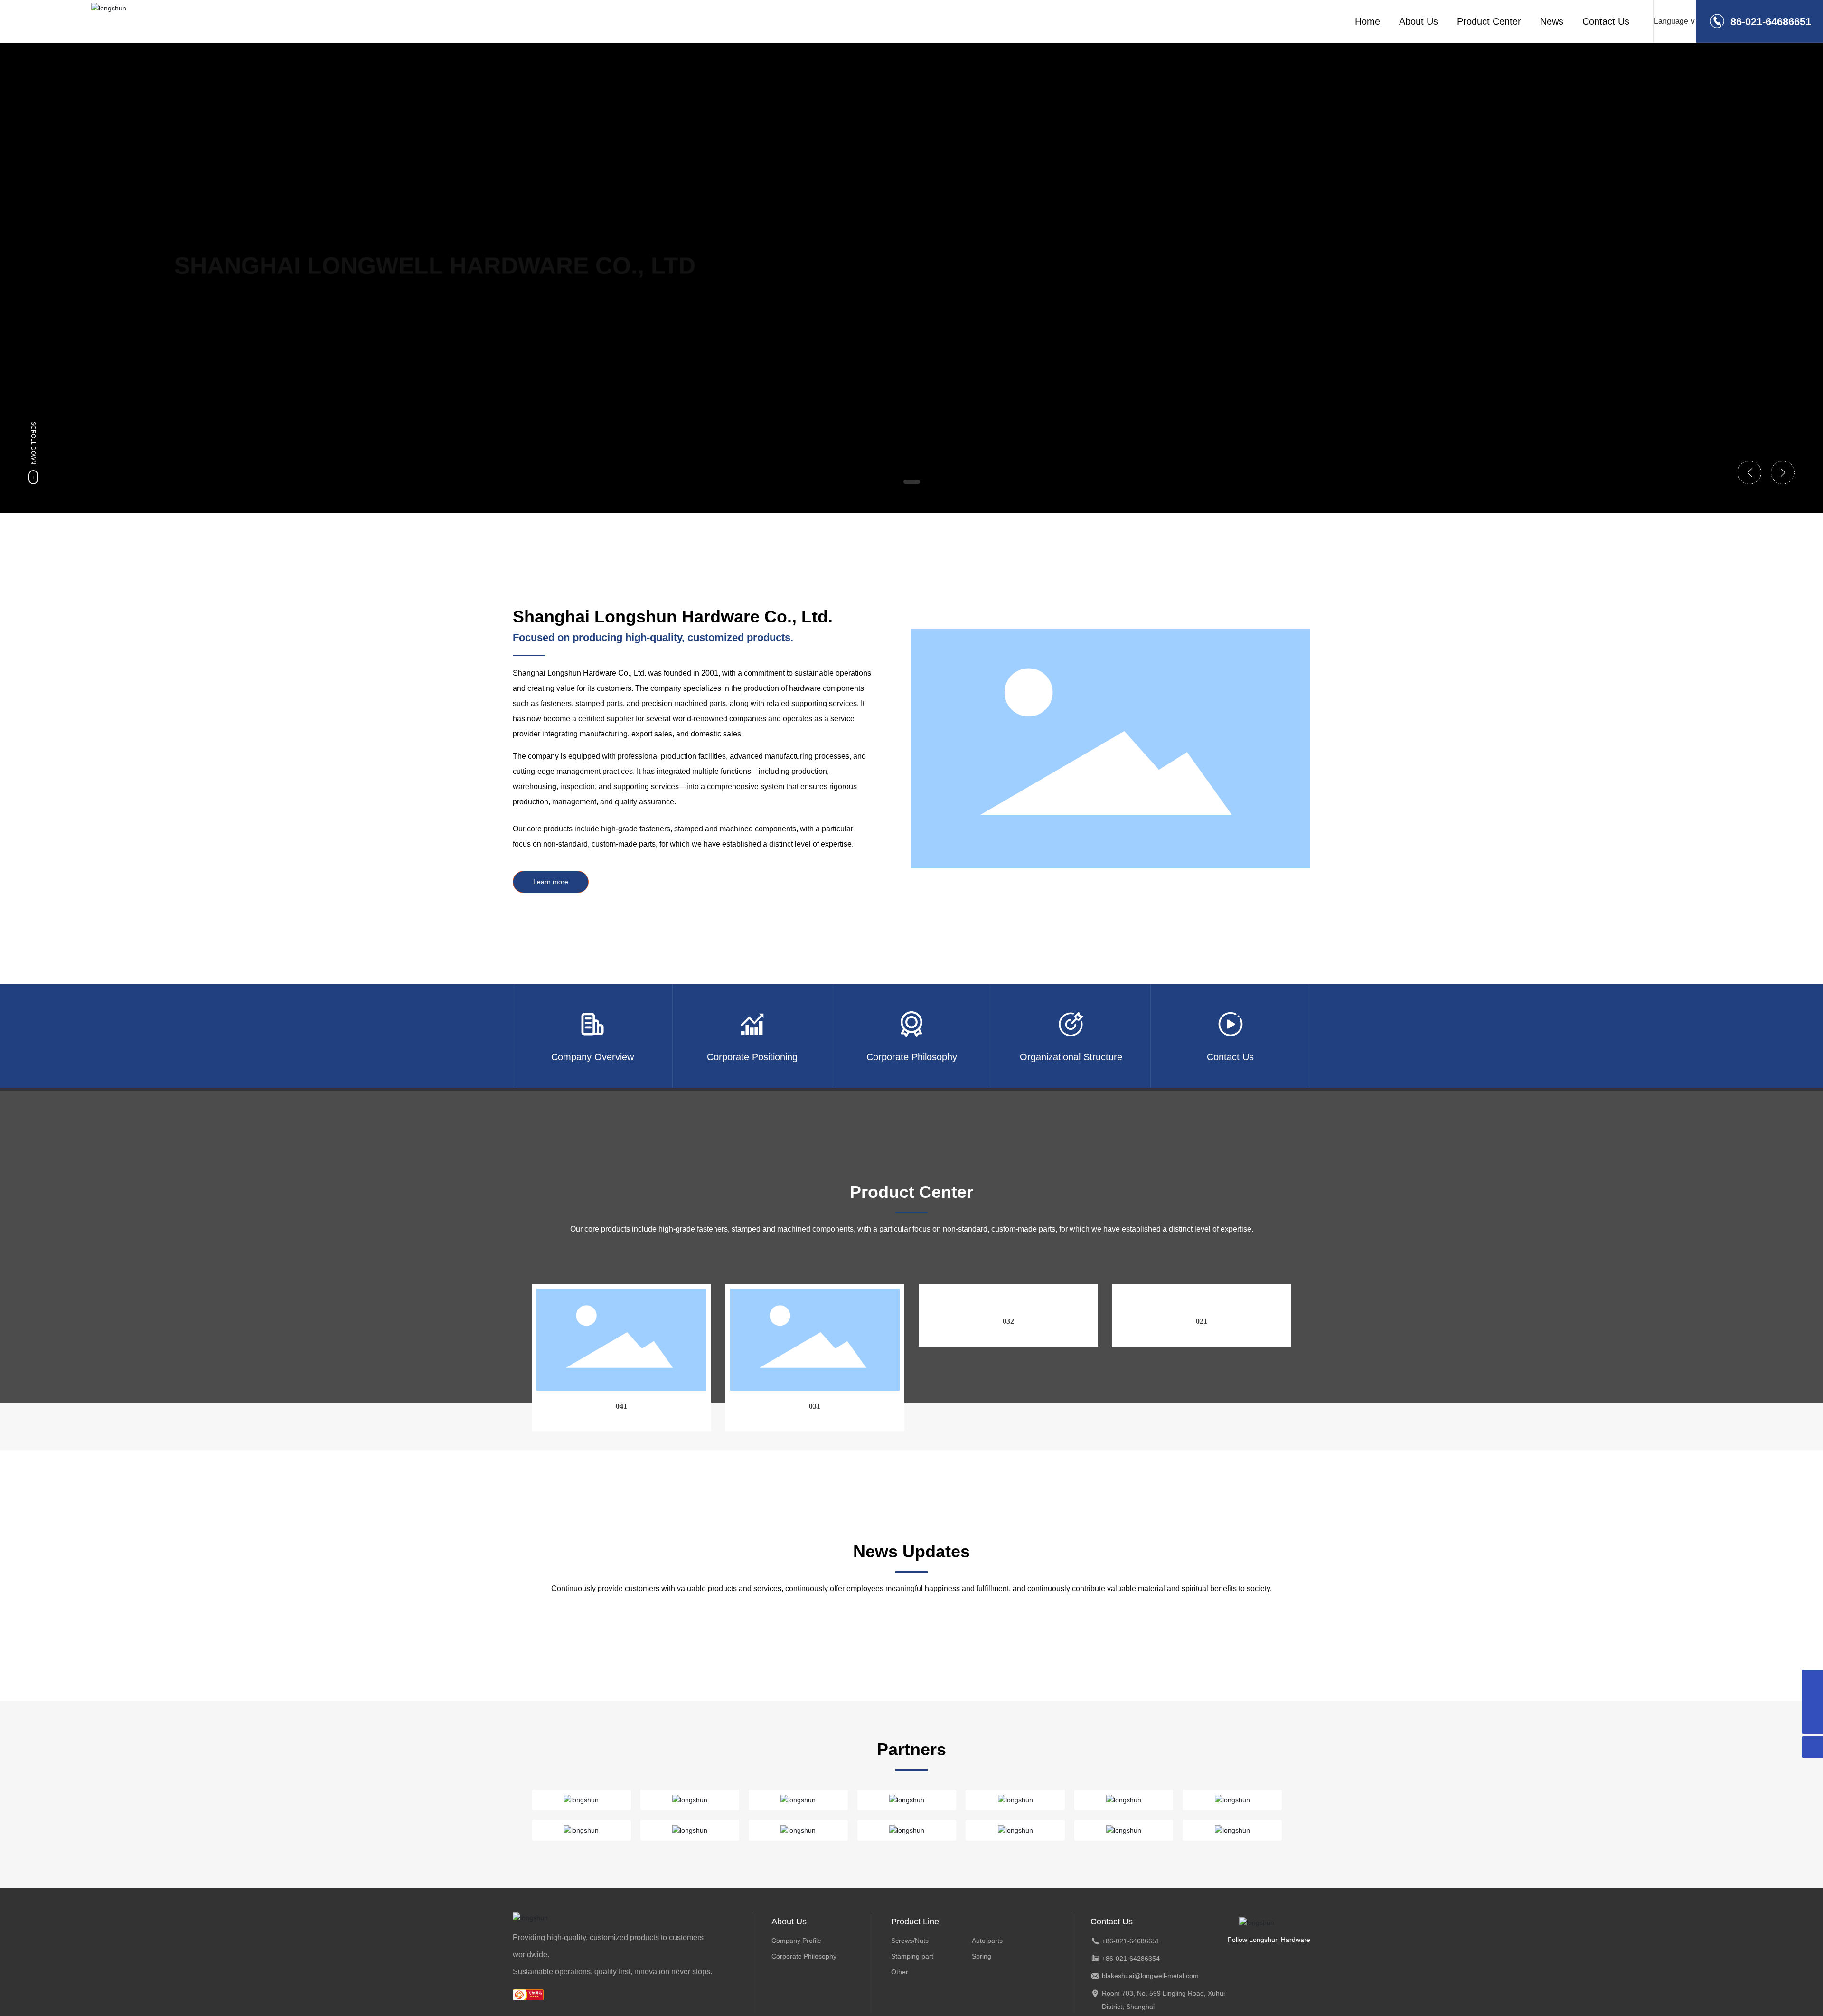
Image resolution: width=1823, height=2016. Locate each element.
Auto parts (987, 1941)
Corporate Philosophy (804, 1956)
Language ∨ (1675, 21)
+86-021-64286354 (1131, 1959)
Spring (982, 1956)
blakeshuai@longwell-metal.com (1150, 1976)
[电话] (1812, 1702)
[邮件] (1812, 1681)
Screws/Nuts (910, 1941)
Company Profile (796, 1941)
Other (900, 1972)
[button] (912, 482)
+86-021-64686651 (1131, 1941)
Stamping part (912, 1956)
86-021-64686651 (1771, 22)
